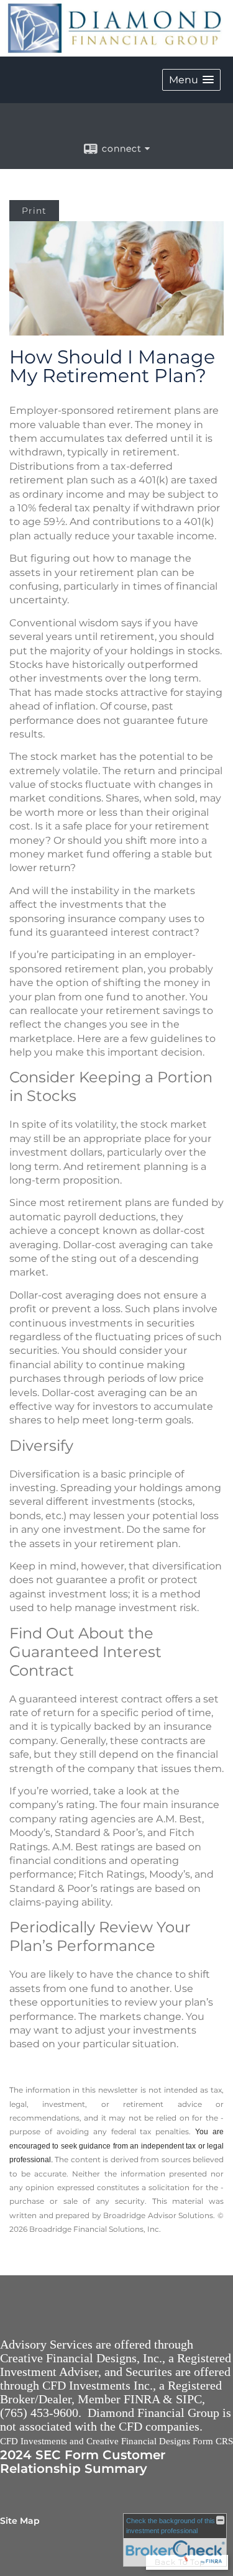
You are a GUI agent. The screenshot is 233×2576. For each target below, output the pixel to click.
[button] (191, 80)
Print (34, 211)
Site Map (20, 2521)
